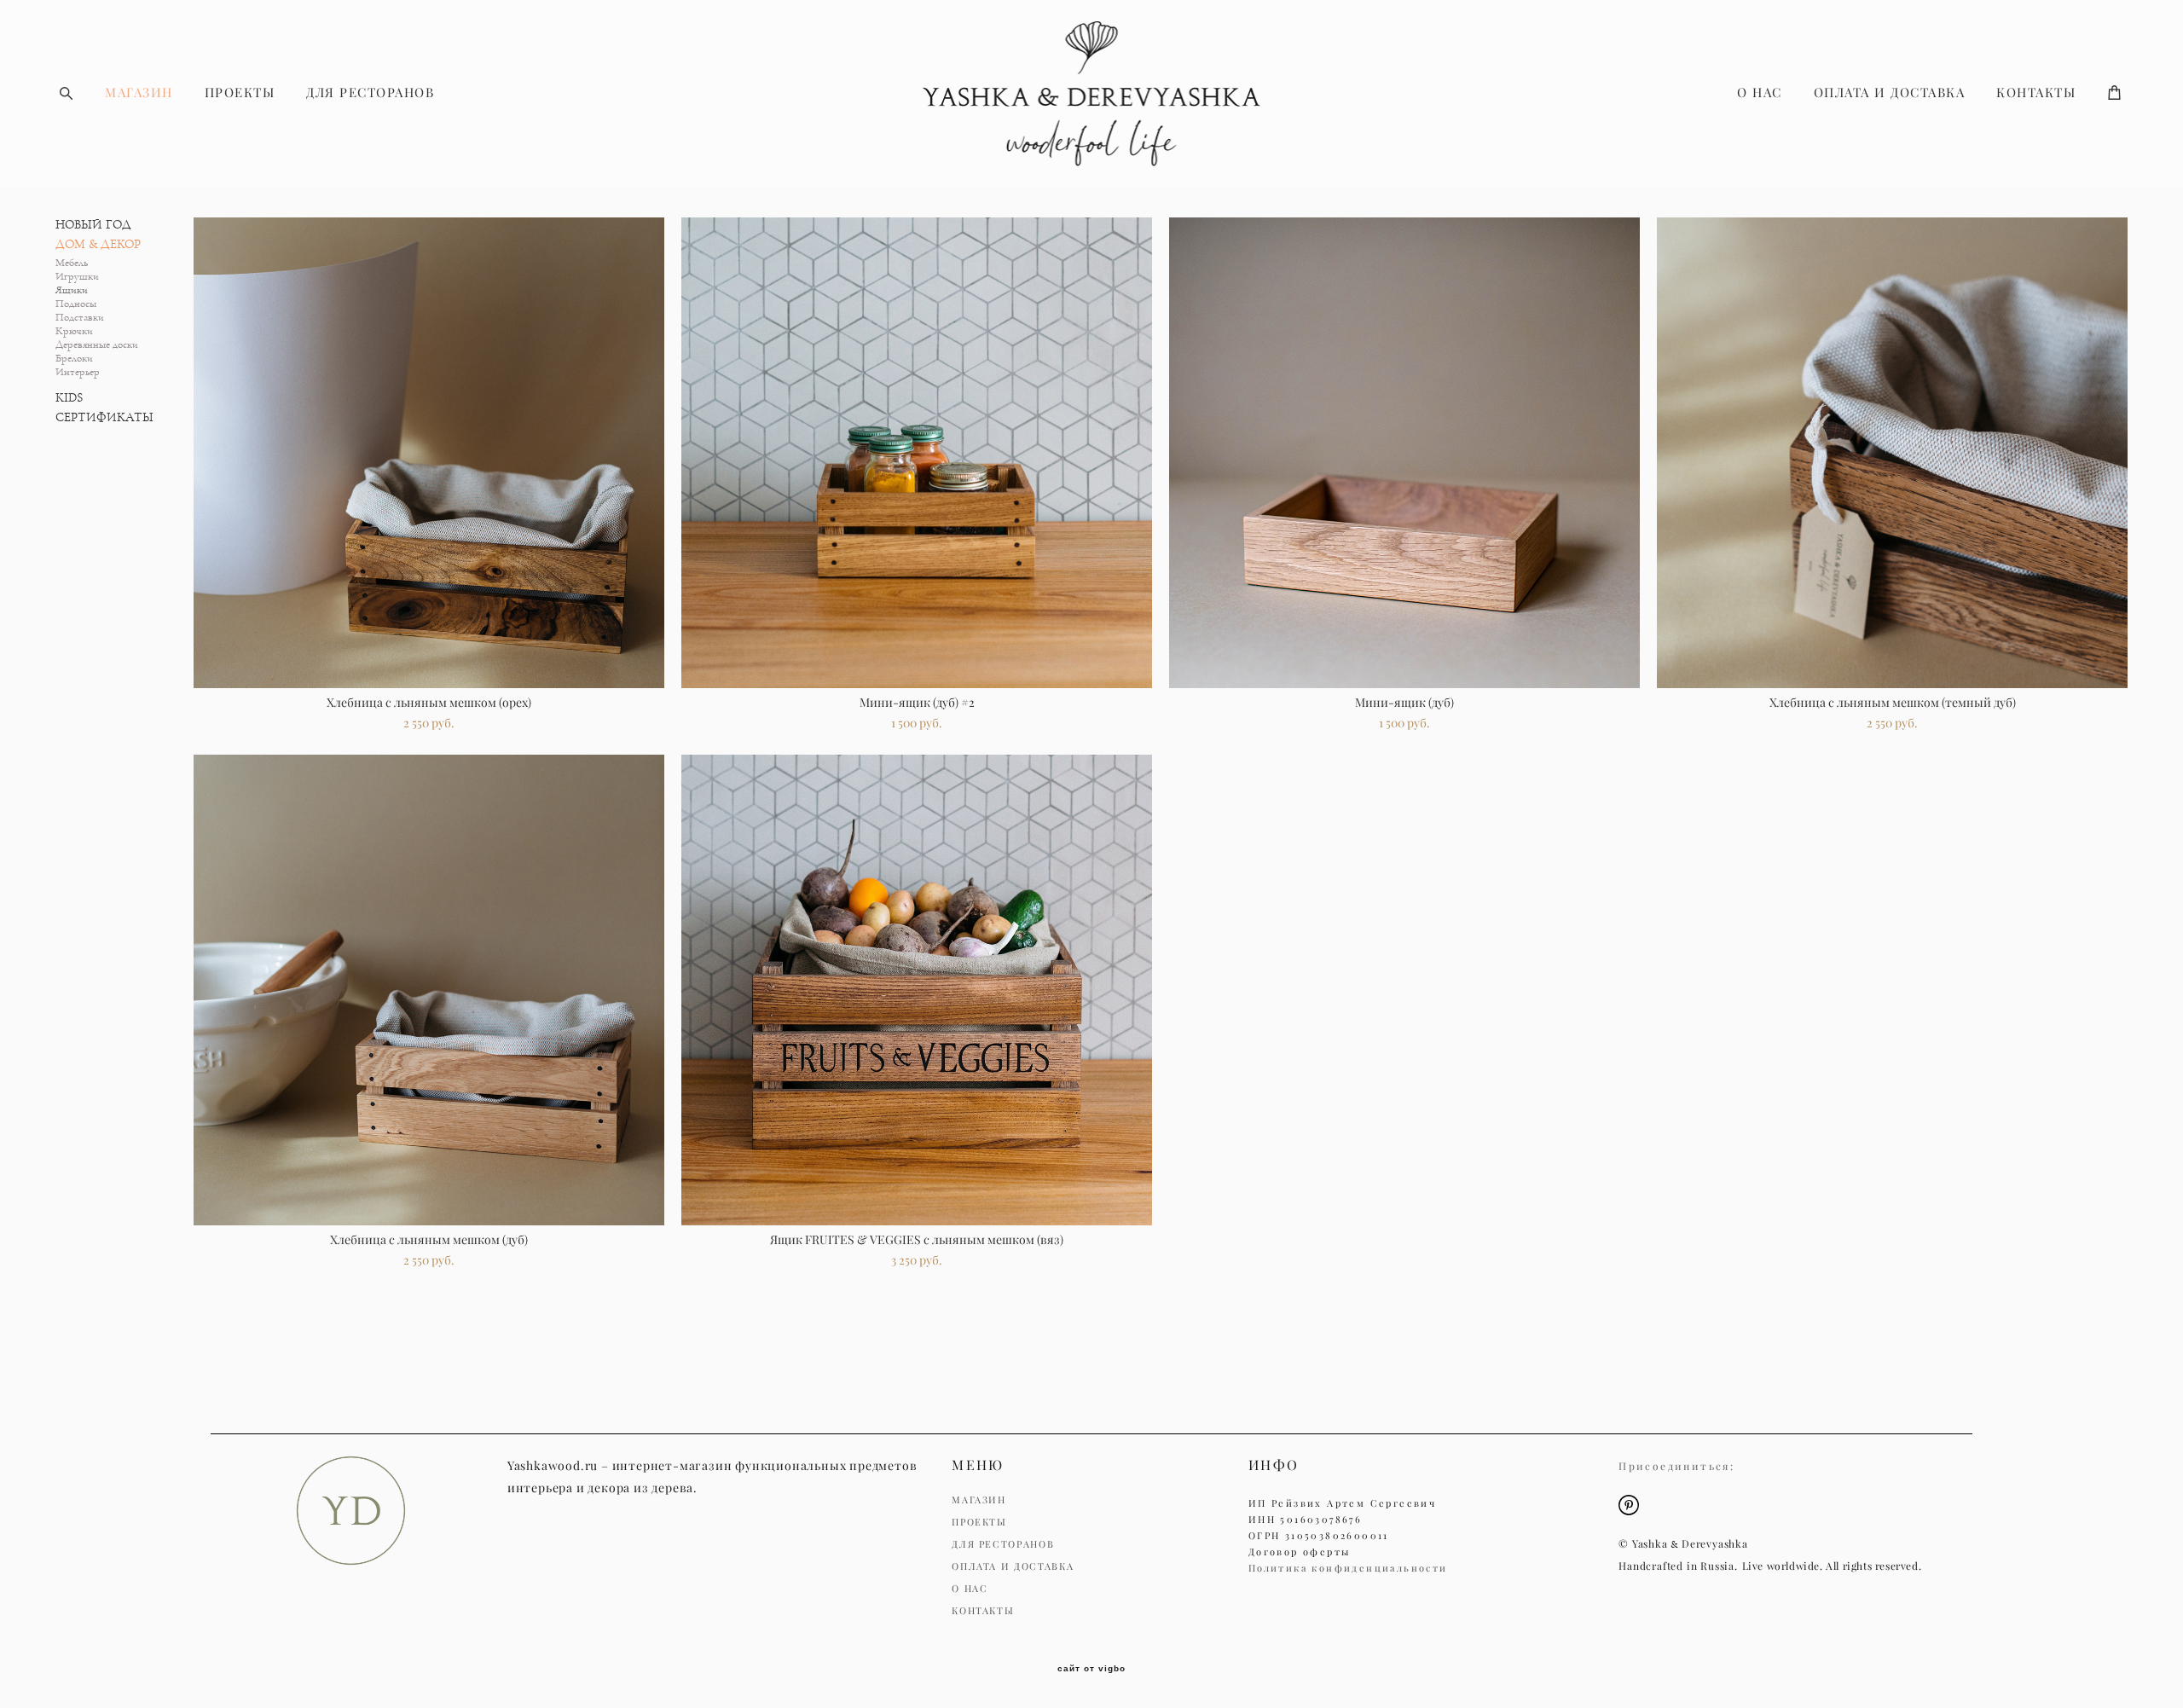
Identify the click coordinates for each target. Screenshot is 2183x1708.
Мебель (72, 263)
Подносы (76, 304)
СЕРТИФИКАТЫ (104, 417)
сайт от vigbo (1091, 1669)
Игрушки (77, 277)
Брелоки (74, 359)
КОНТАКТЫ (2036, 93)
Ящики (72, 290)
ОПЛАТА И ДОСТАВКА (1890, 93)
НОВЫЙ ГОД (93, 225)
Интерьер (78, 372)
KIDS (69, 398)
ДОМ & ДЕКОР (98, 244)
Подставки (80, 318)
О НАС (1760, 93)
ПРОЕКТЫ (240, 93)
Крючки (74, 331)
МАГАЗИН (139, 93)
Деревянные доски (97, 345)
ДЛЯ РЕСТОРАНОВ (370, 93)
